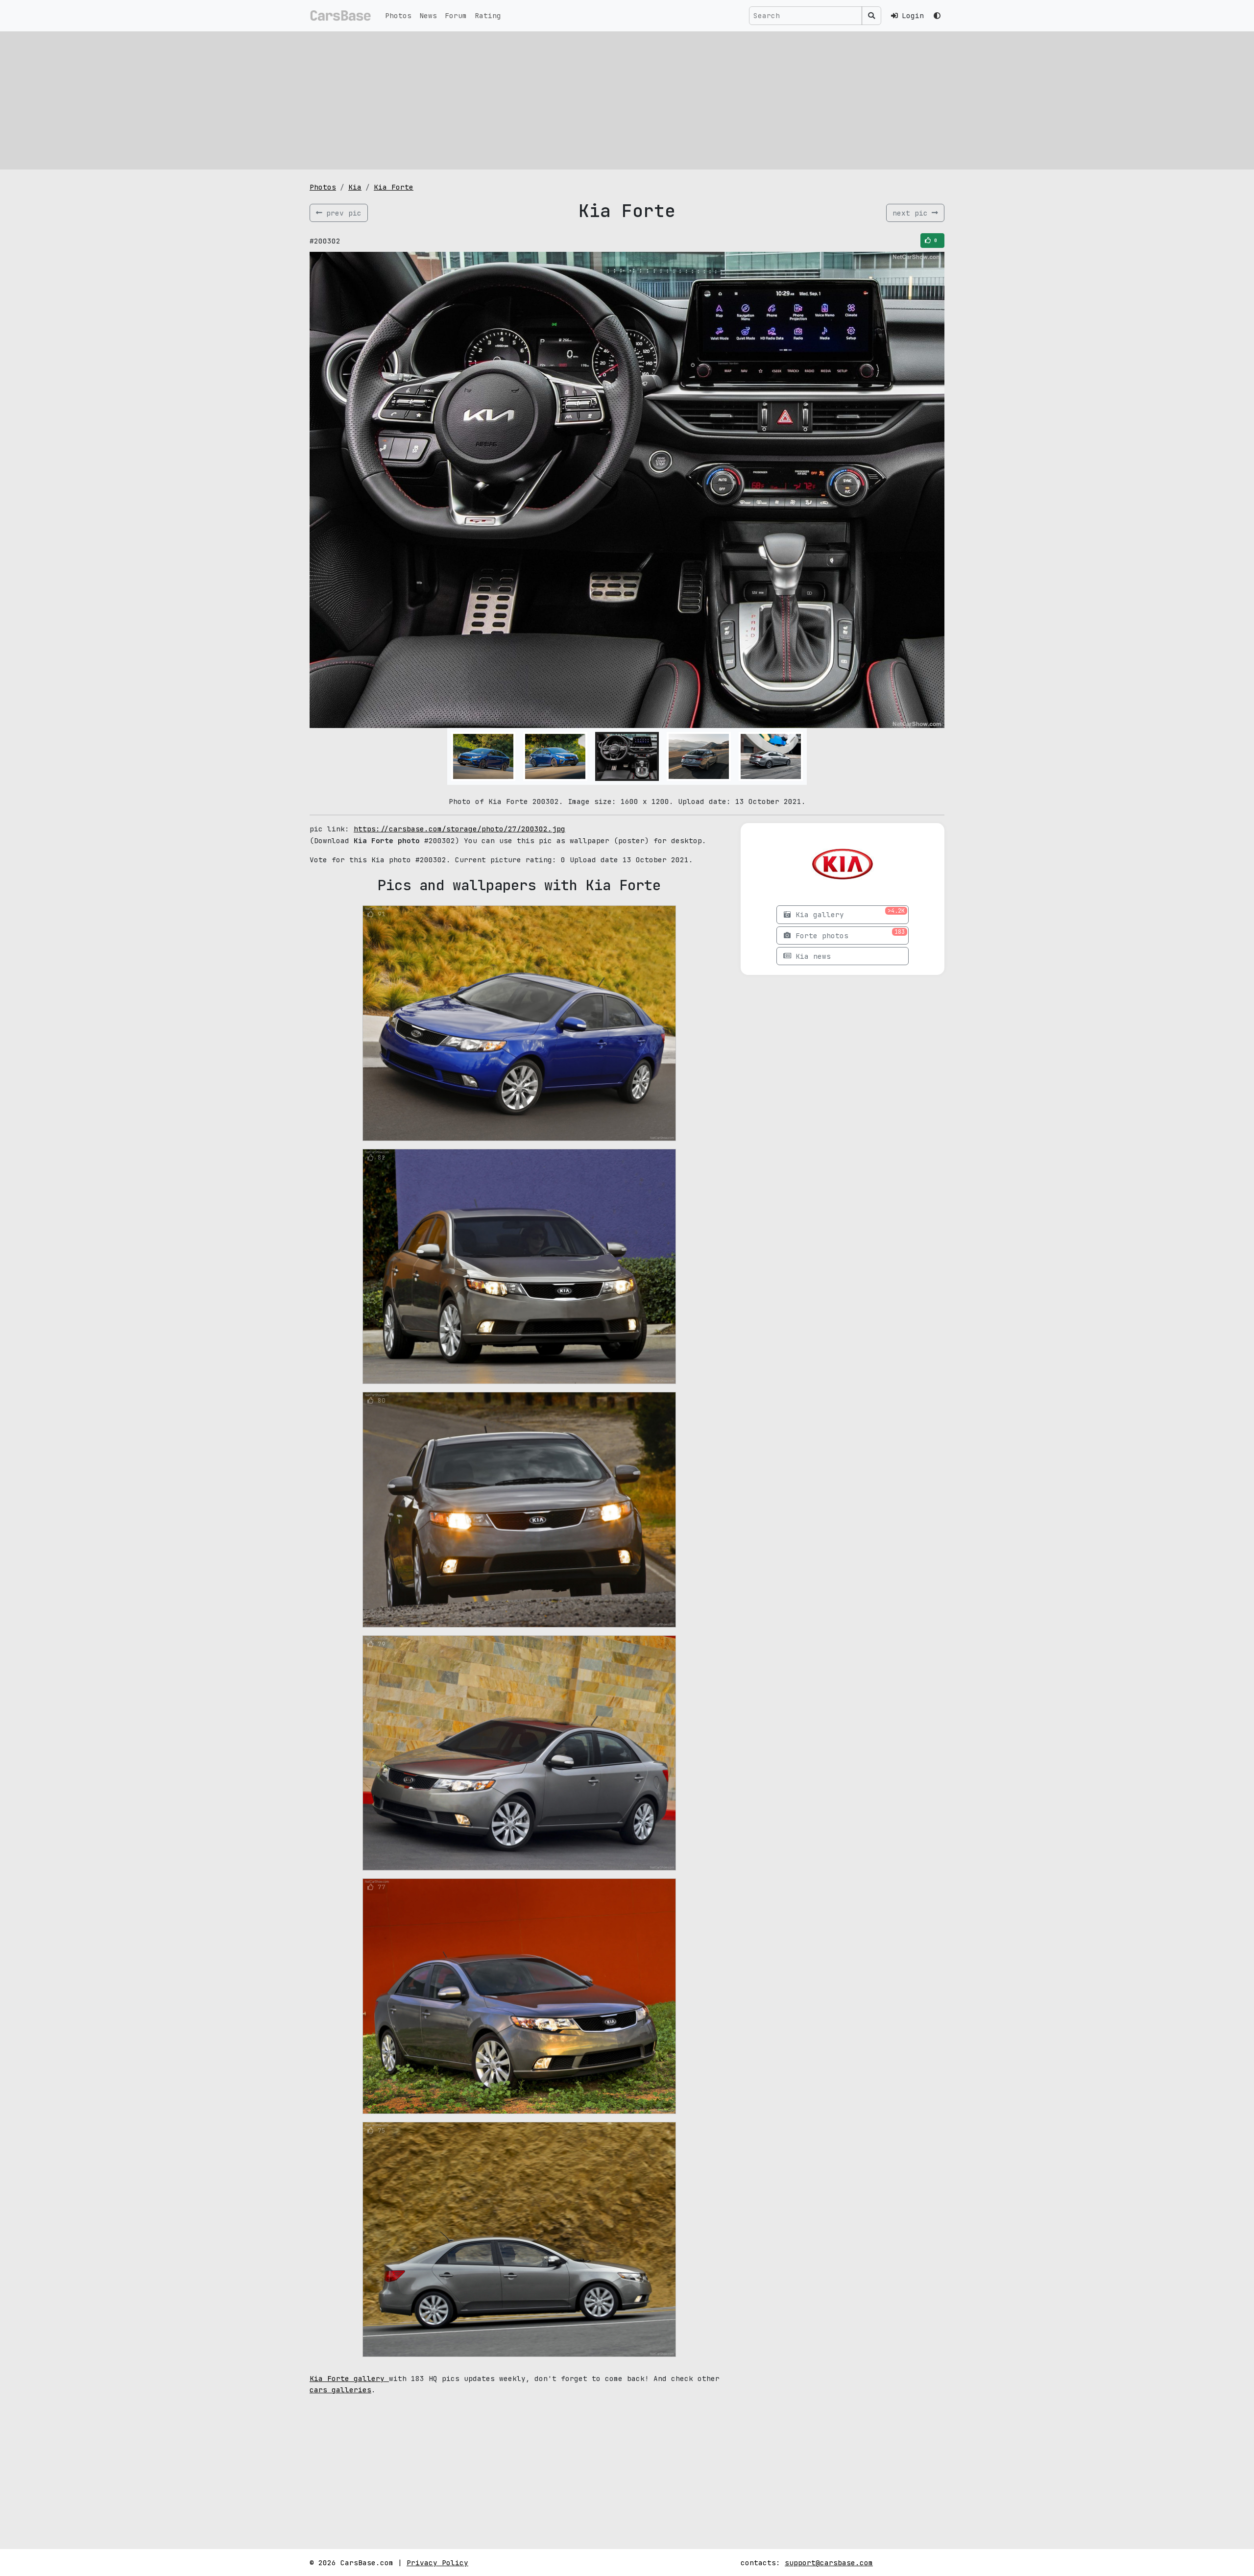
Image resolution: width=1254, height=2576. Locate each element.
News (428, 15)
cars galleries (340, 2390)
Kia (355, 187)
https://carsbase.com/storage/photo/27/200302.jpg (459, 829)
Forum (456, 15)
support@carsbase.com (829, 2563)
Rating (488, 15)
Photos (398, 15)
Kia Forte (394, 187)
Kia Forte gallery (349, 2378)
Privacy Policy (437, 2563)
